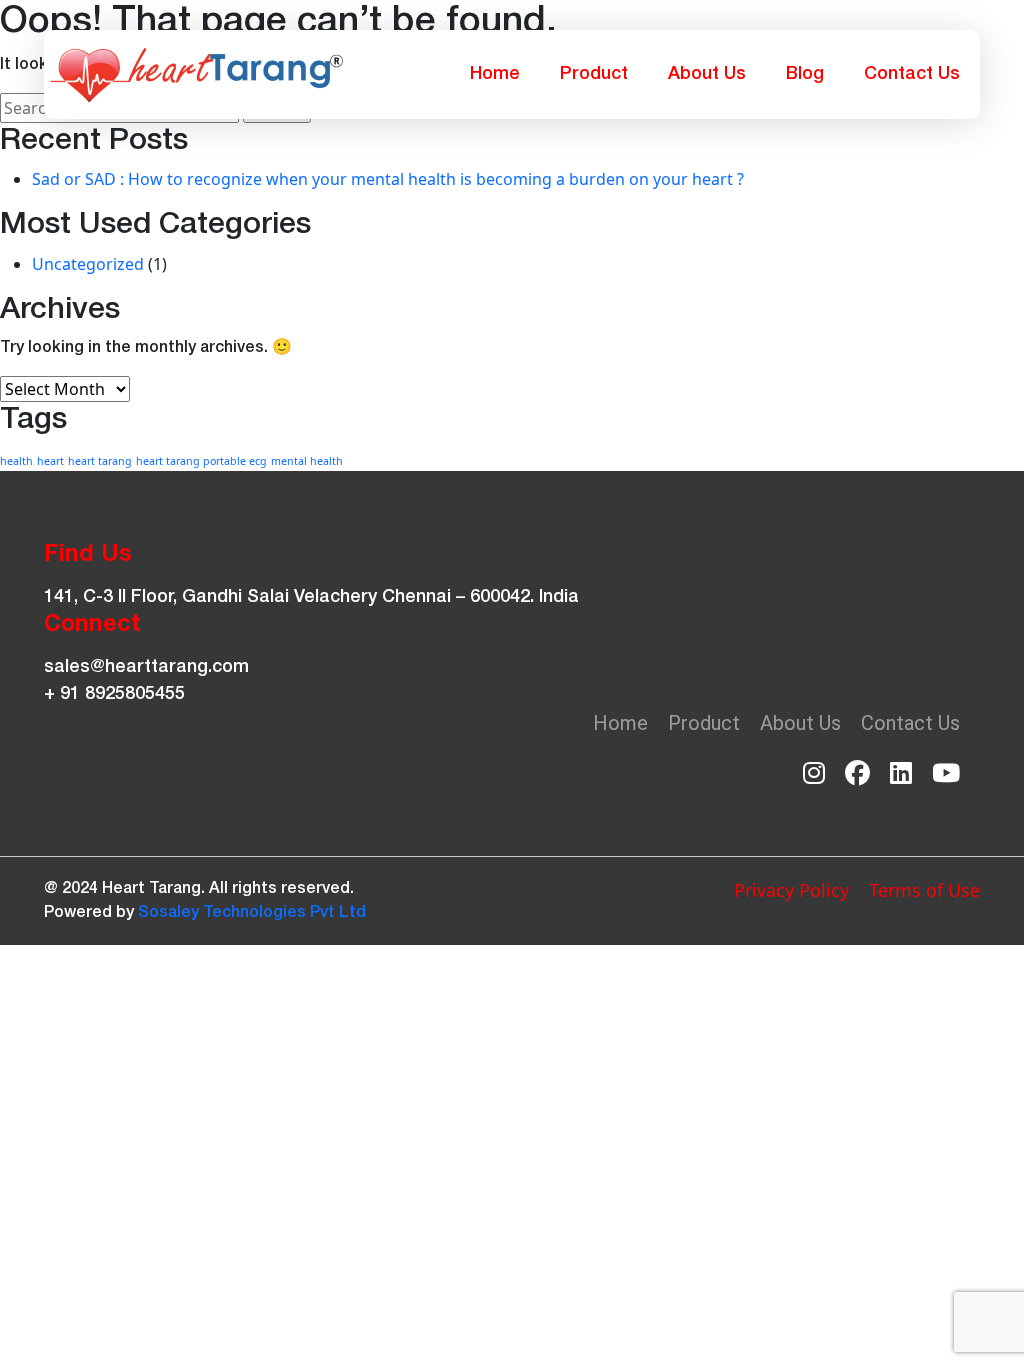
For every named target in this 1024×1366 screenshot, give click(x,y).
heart (50, 461)
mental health (307, 461)
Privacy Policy (791, 890)
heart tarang (100, 461)
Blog (805, 74)
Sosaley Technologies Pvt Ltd (252, 913)
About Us (707, 74)
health (16, 461)
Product (594, 74)
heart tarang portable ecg (201, 461)
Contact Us (912, 74)
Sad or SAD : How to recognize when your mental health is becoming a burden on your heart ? (388, 179)
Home (495, 74)
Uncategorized (88, 264)
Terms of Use (924, 890)
